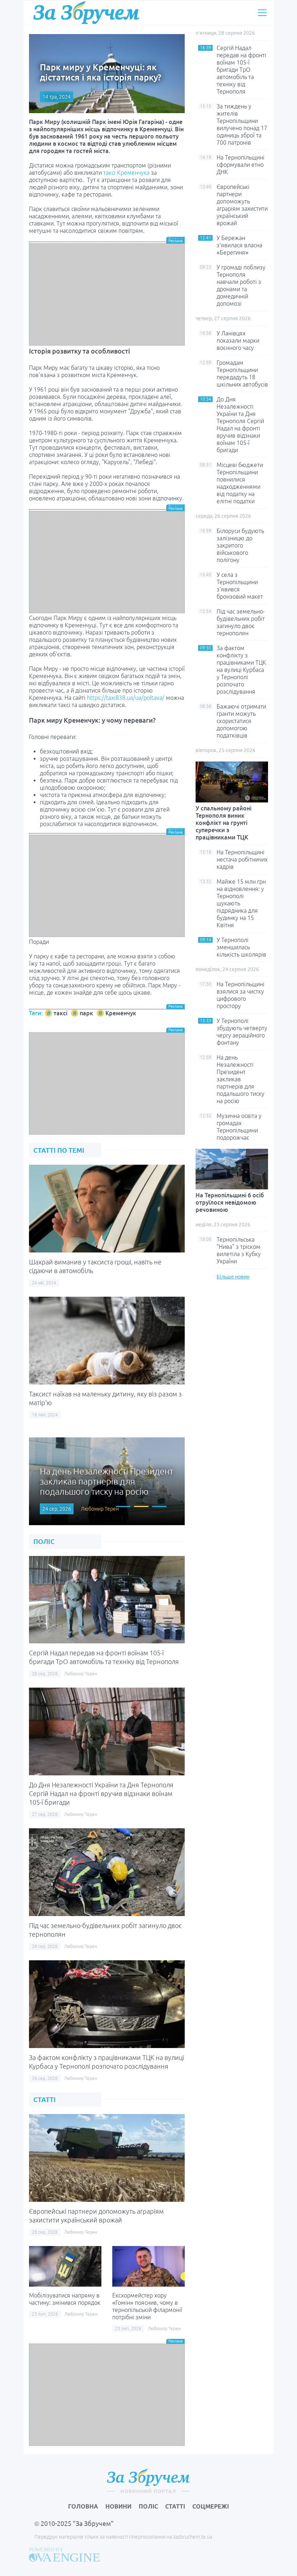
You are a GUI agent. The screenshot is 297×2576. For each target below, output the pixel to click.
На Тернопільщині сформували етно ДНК (240, 165)
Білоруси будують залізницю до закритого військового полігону (240, 545)
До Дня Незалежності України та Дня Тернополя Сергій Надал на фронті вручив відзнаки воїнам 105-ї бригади (101, 1793)
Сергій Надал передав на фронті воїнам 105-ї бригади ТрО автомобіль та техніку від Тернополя (241, 70)
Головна (83, 2506)
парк (86, 1013)
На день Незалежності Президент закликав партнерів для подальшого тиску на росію (240, 1079)
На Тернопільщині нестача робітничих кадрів (242, 859)
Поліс (148, 2506)
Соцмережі (211, 2506)
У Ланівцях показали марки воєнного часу (238, 340)
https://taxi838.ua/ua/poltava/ (126, 698)
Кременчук (121, 1013)
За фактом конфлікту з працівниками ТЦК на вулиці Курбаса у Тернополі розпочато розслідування (241, 670)
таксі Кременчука (126, 173)
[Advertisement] (107, 294)
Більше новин (233, 1277)
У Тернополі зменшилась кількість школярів (241, 947)
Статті (175, 2506)
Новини (118, 2506)
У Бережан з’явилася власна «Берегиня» (239, 245)
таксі (60, 1013)
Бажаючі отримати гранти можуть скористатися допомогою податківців (241, 721)
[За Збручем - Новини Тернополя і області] (86, 13)
